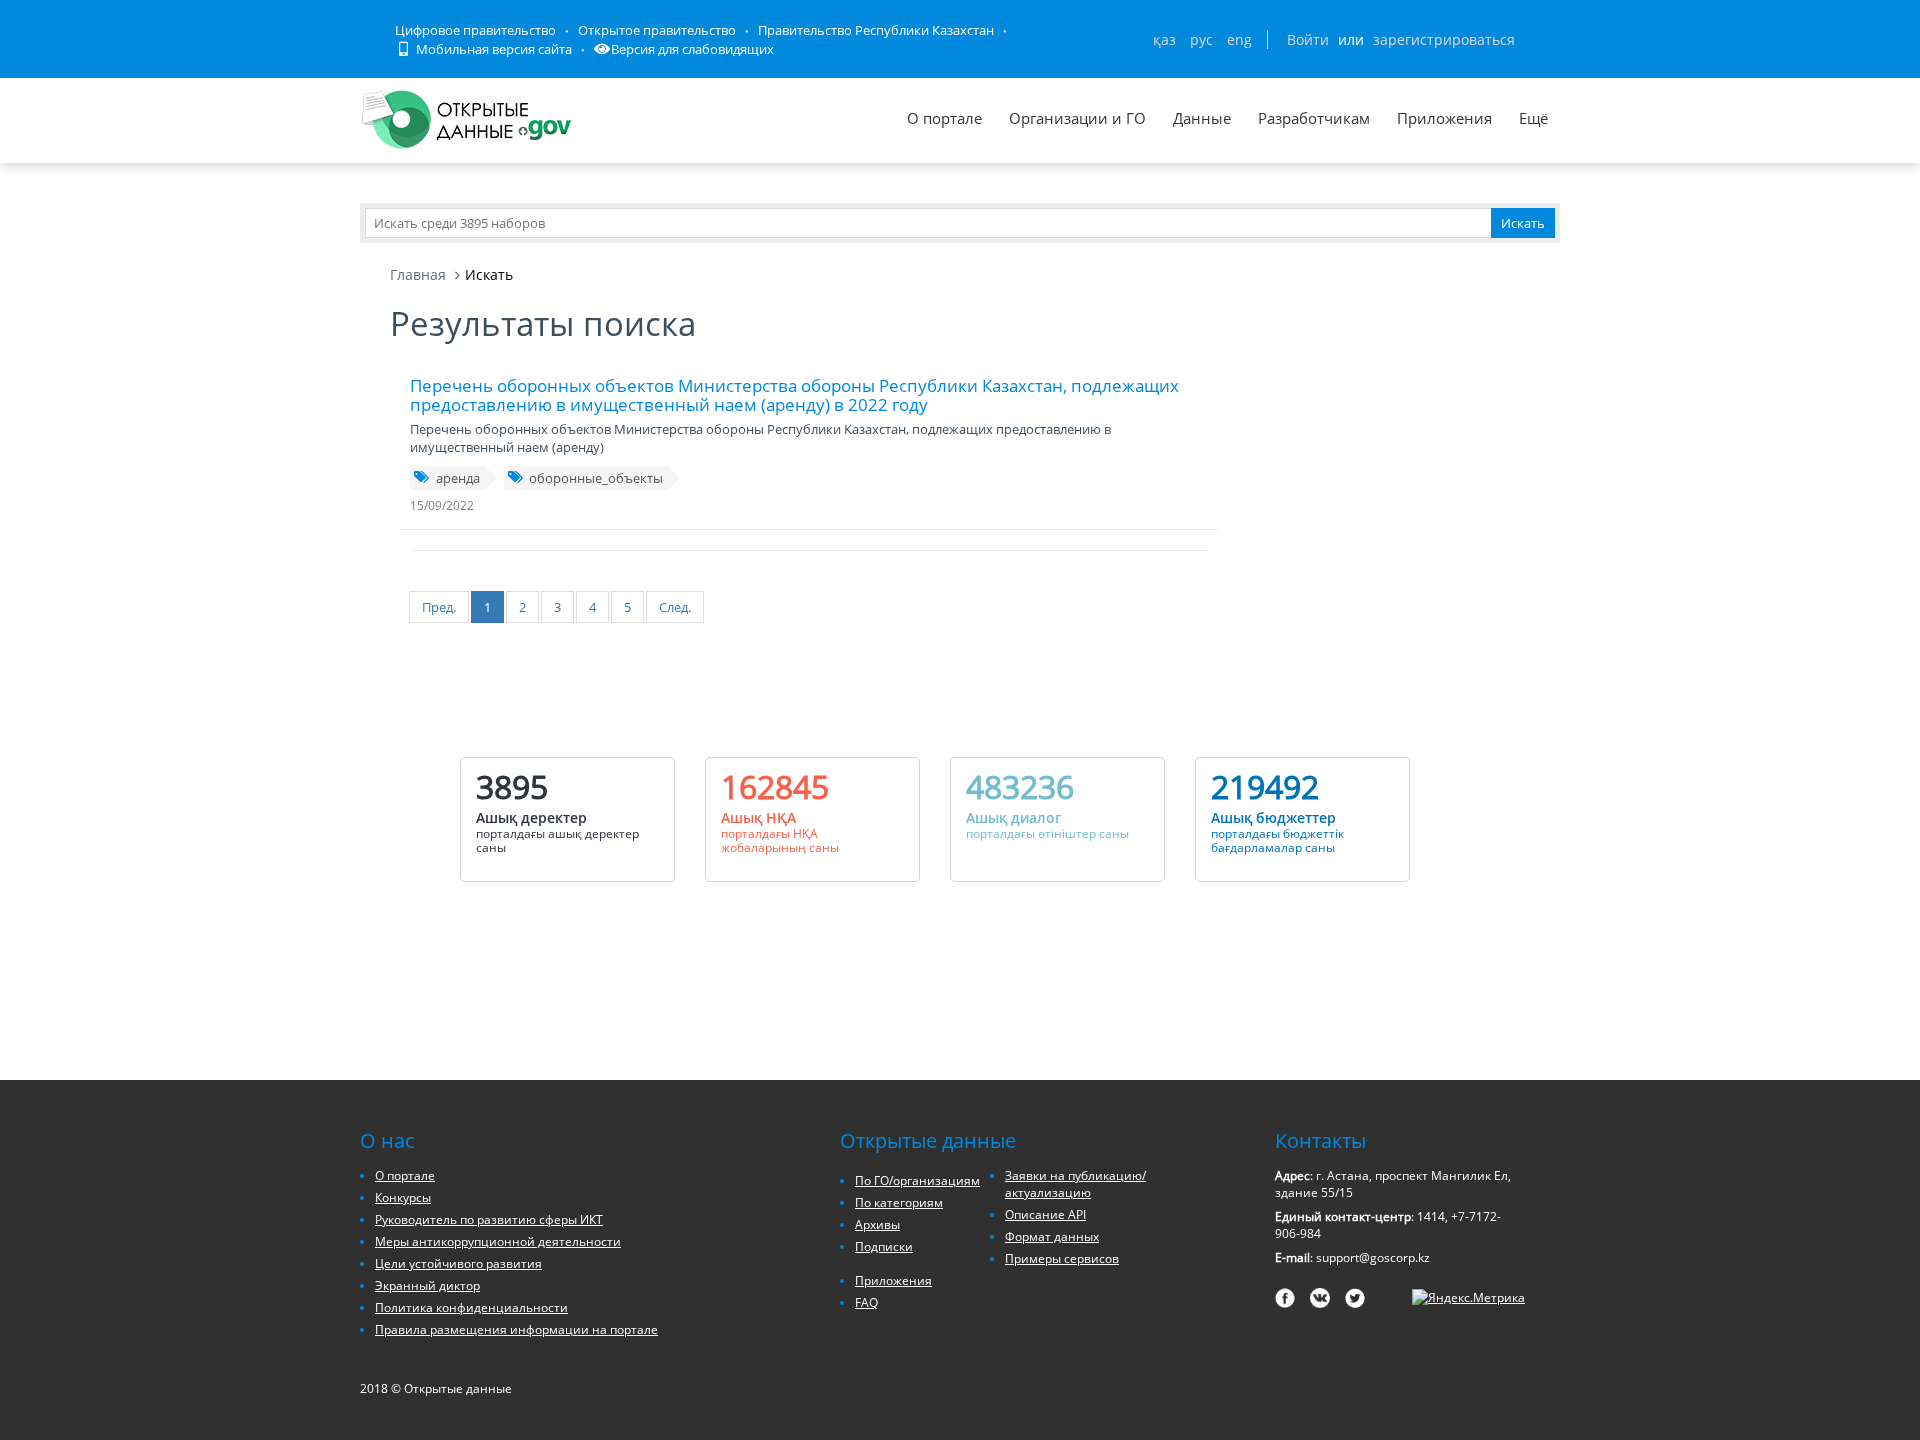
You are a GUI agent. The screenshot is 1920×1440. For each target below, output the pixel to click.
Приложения (1444, 118)
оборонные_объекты (596, 478)
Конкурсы (403, 1197)
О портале (944, 118)
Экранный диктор (427, 1285)
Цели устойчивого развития (458, 1263)
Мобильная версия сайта (492, 49)
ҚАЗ (1164, 39)
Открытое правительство (657, 30)
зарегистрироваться (1444, 39)
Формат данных (1052, 1236)
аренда (458, 478)
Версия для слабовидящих (692, 49)
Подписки (884, 1246)
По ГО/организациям (917, 1180)
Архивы (877, 1224)
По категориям (899, 1202)
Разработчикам (1314, 118)
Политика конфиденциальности (471, 1307)
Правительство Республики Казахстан (876, 30)
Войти (1308, 39)
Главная (418, 274)
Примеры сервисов (1062, 1258)
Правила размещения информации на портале (516, 1329)
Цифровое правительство (475, 30)
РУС (1201, 39)
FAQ (866, 1302)
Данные (1202, 118)
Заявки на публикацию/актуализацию (1075, 1184)
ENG (1239, 39)
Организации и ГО (1077, 118)
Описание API (1045, 1214)
